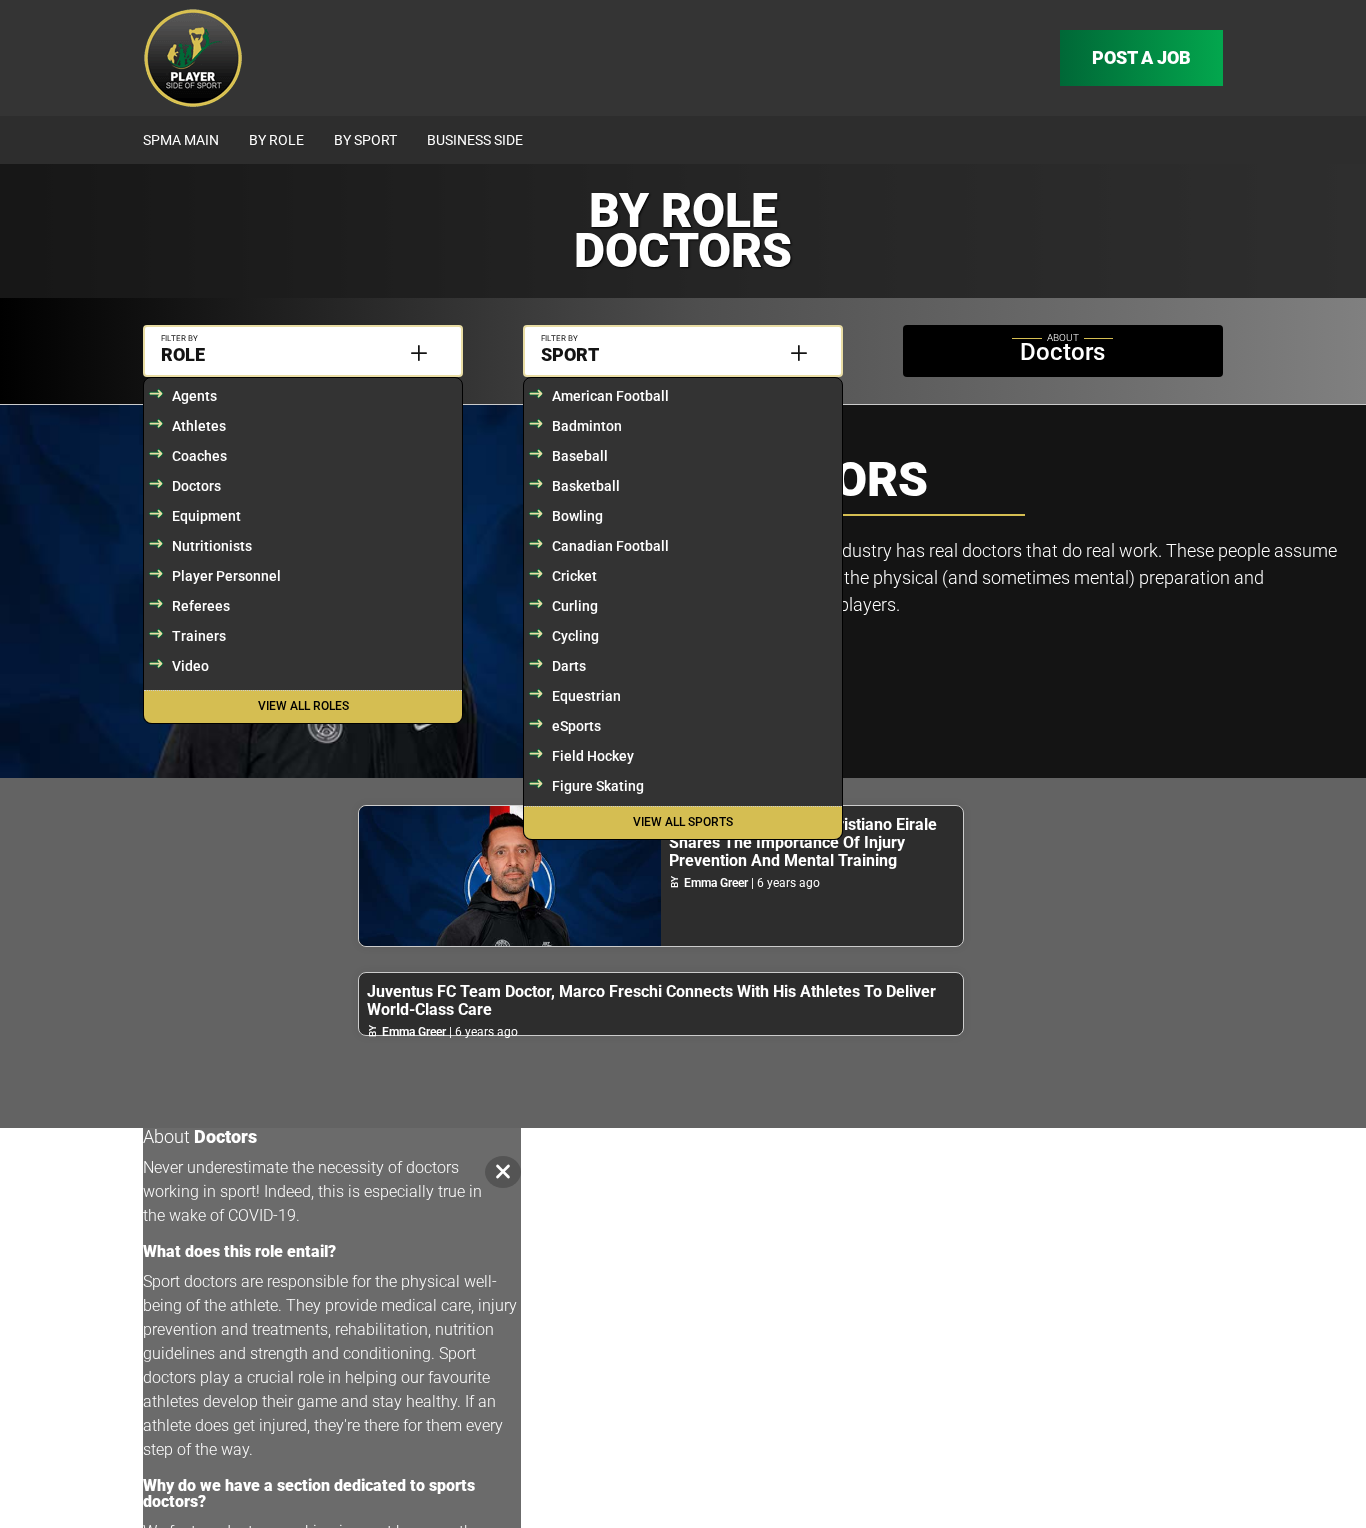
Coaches (199, 456)
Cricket (574, 576)
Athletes (199, 426)
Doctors (196, 486)
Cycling (575, 636)
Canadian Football (610, 546)
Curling (575, 606)
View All (303, 706)
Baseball (580, 456)
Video (190, 666)
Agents (194, 396)
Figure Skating (598, 786)
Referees (201, 606)
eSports (576, 726)
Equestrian (586, 696)
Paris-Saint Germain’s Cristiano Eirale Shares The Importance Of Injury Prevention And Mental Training (803, 842)
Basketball (586, 486)
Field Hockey (593, 756)
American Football (610, 396)
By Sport (365, 140)
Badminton (587, 426)
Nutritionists (212, 546)
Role (183, 354)
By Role (276, 140)
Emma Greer (716, 883)
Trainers (199, 636)
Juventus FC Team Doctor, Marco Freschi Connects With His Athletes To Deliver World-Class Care (651, 1000)
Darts (569, 666)
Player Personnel (226, 576)
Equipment (206, 516)
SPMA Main (181, 140)
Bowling (577, 516)
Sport (570, 354)
